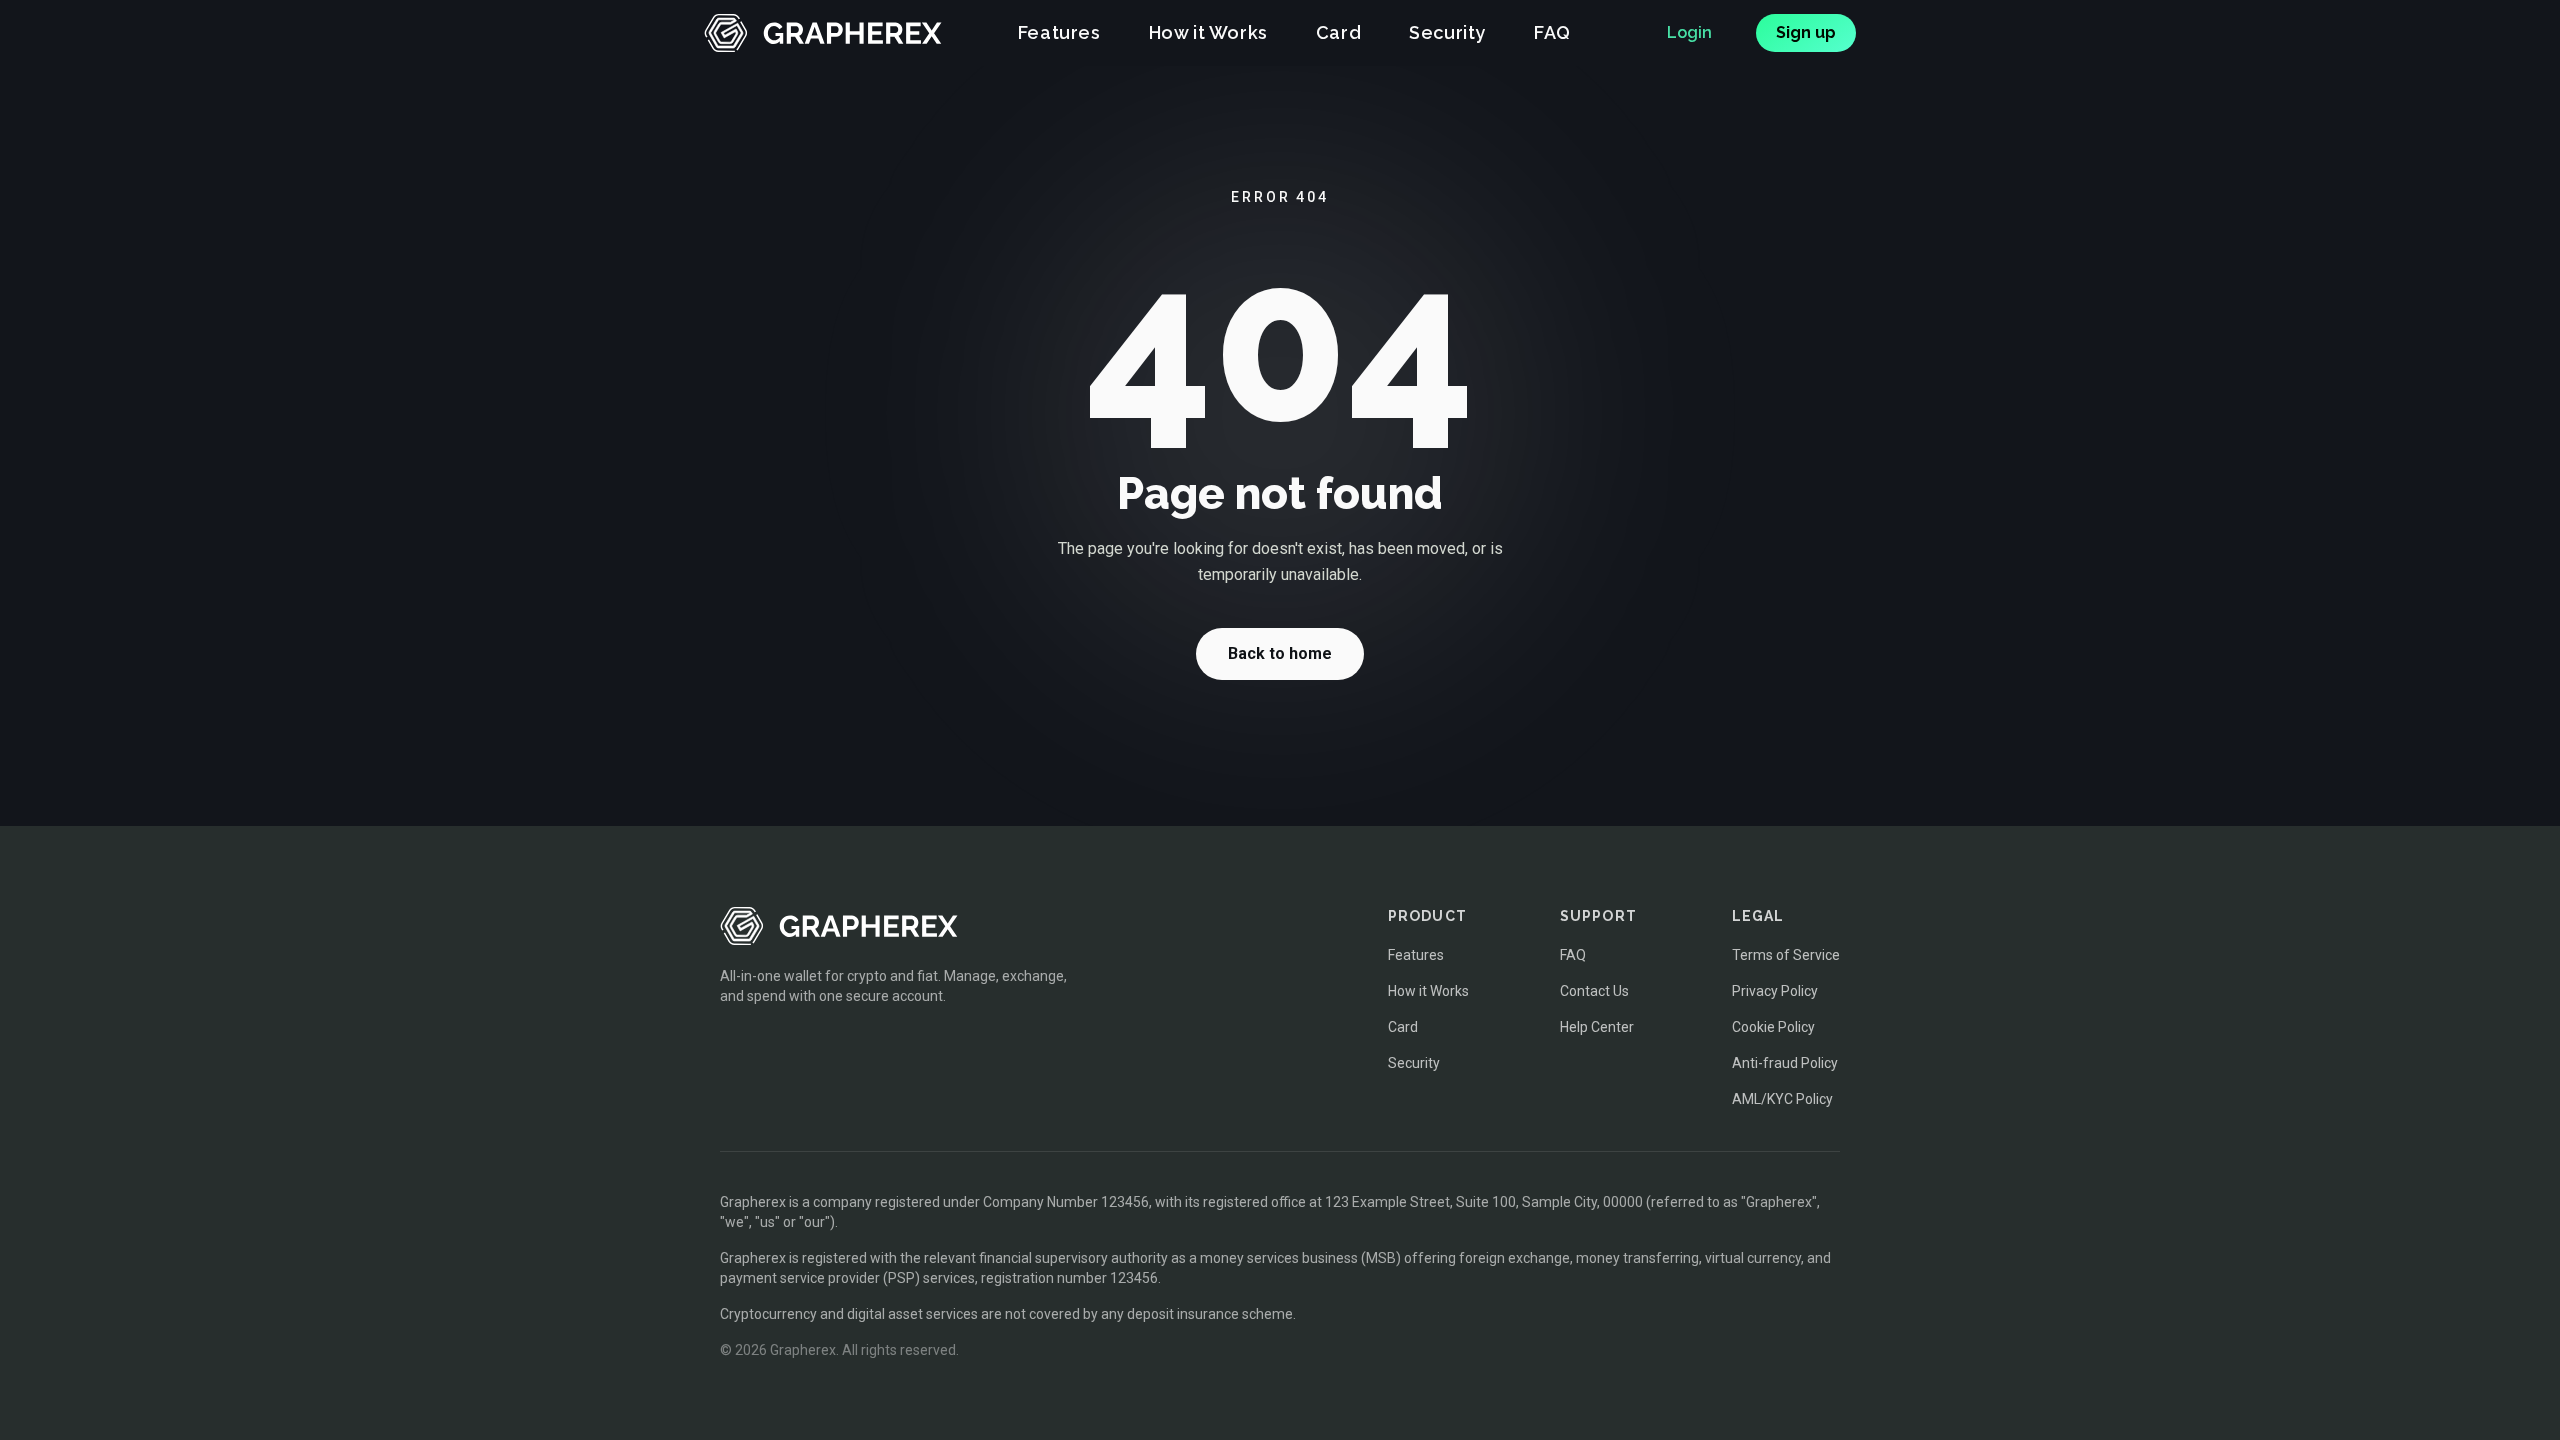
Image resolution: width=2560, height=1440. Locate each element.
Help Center (1597, 1027)
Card (1338, 33)
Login (1689, 32)
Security (1447, 33)
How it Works (1208, 33)
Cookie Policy (1773, 1027)
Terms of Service (1786, 955)
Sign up (1806, 32)
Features (1059, 33)
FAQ (1552, 33)
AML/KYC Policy (1782, 1099)
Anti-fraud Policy (1785, 1063)
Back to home (1280, 653)
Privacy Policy (1775, 991)
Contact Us (1594, 991)
